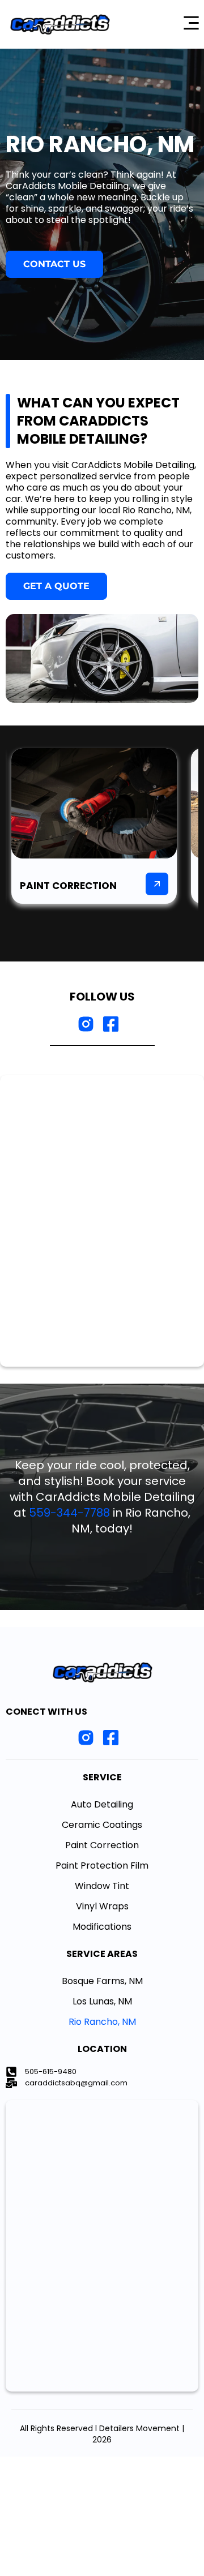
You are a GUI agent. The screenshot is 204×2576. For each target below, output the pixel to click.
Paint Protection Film (102, 1866)
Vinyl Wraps (102, 1906)
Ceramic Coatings (102, 1825)
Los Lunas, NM (102, 2001)
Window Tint (102, 1886)
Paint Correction (102, 1845)
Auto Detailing (102, 1804)
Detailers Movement (139, 2428)
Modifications (102, 1927)
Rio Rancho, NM (102, 2022)
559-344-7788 (69, 1513)
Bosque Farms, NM (102, 1981)
